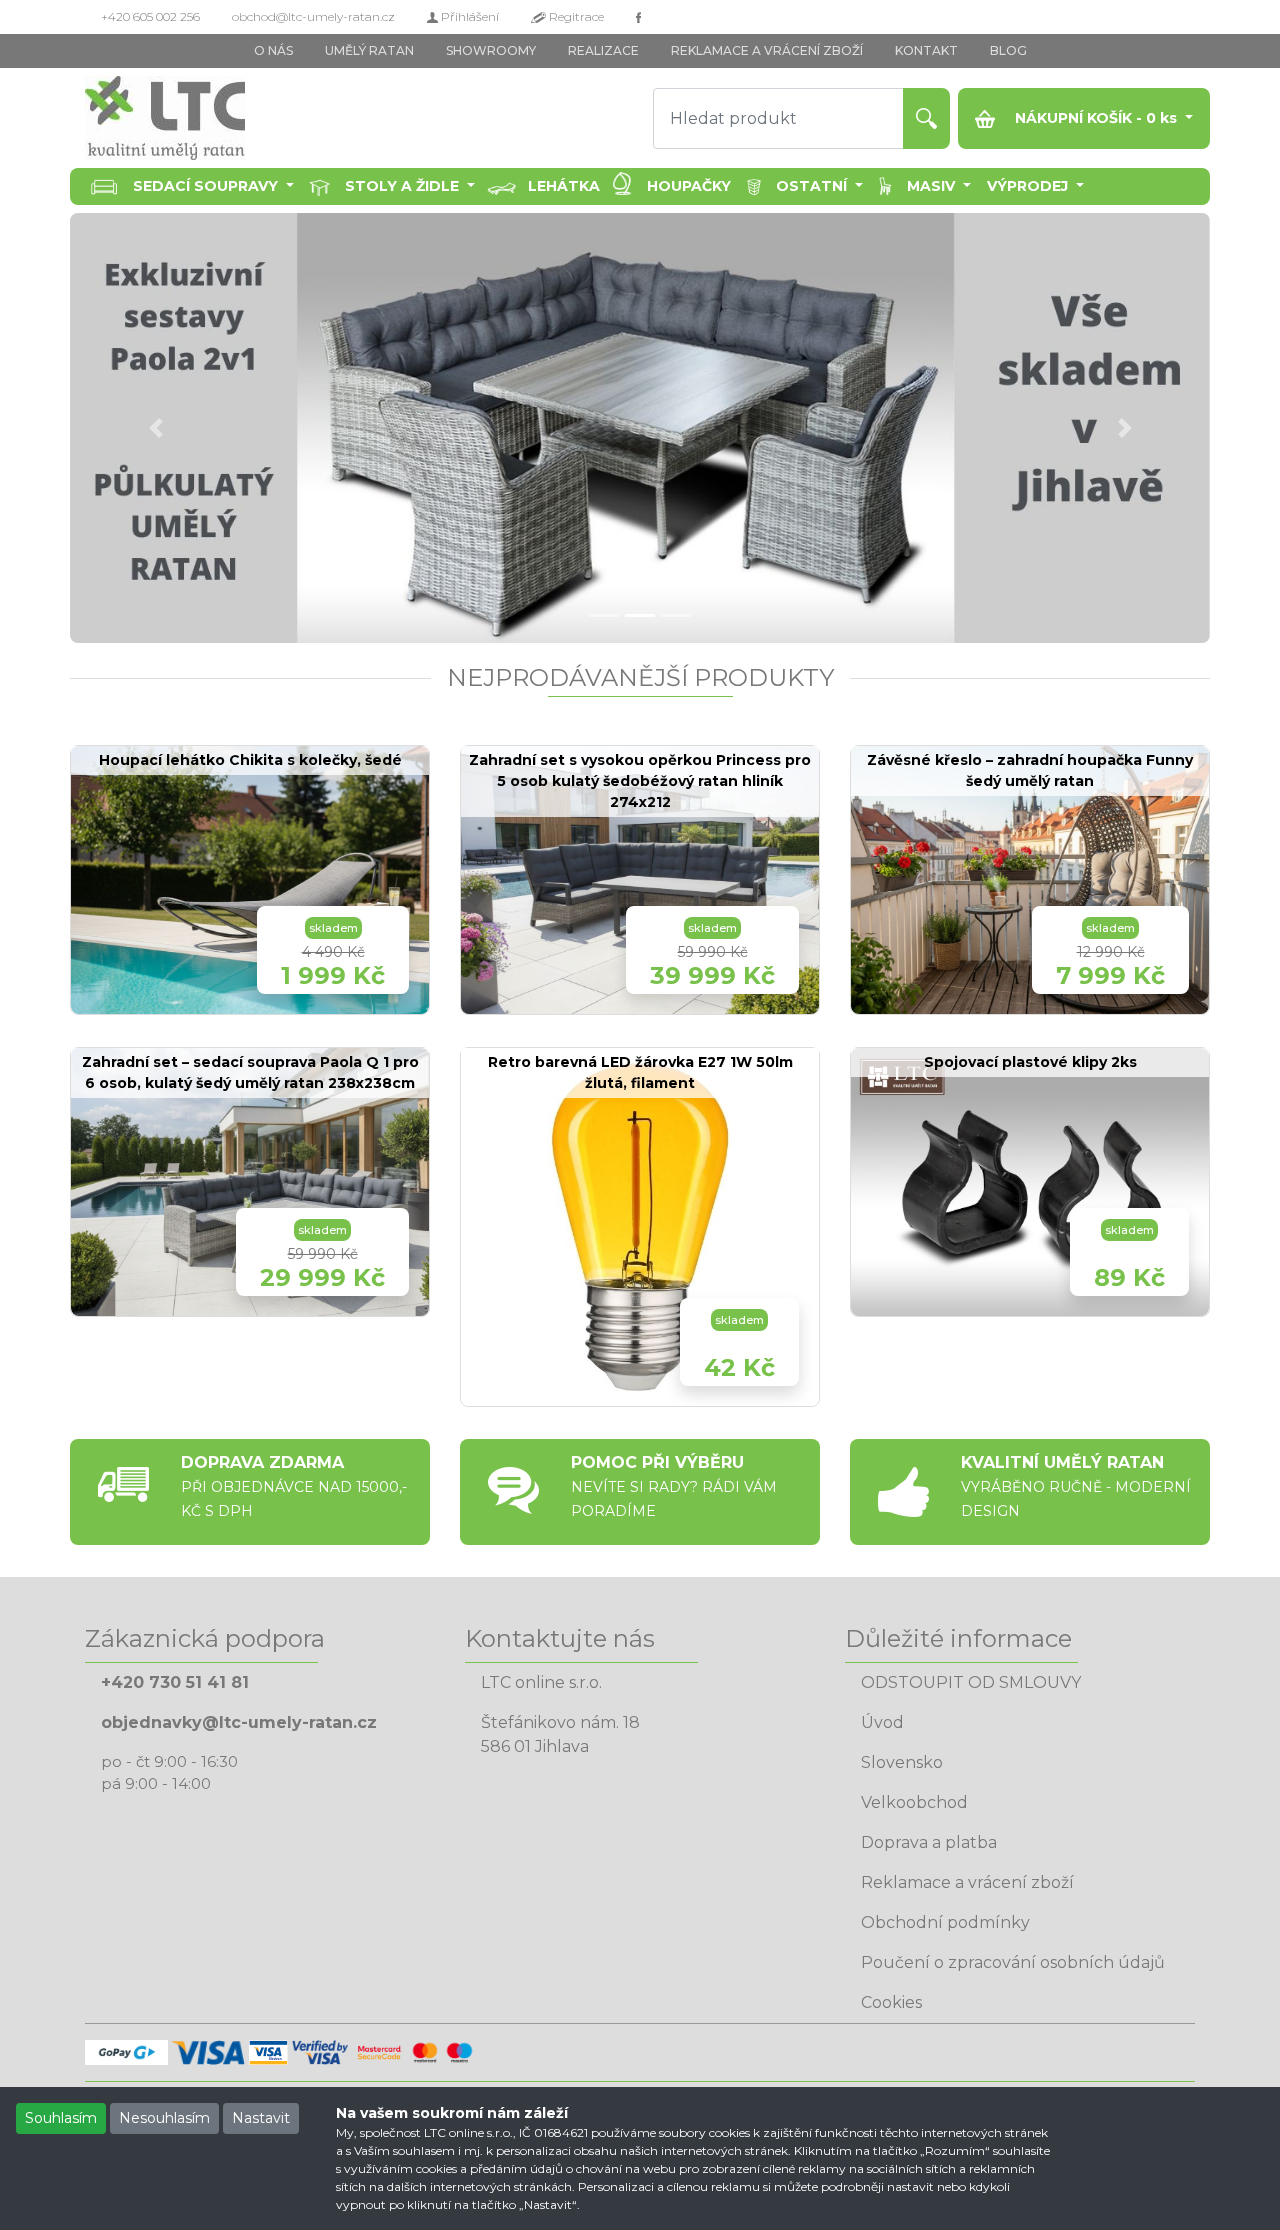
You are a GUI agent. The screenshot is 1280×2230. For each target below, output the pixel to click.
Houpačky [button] (689, 186)
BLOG (1008, 50)
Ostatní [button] (813, 186)
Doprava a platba (929, 1842)
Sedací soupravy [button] (207, 186)
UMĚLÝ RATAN (369, 50)
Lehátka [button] (564, 186)
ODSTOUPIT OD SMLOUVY (971, 1682)
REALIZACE (603, 50)
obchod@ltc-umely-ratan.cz (313, 16)
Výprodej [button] (1029, 186)
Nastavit (261, 2118)
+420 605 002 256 (150, 16)
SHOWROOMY (491, 50)
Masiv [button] (933, 186)
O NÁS (273, 50)
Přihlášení (468, 16)
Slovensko (902, 1762)
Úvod (882, 1722)
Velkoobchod (914, 1802)
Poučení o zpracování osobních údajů (1013, 1962)
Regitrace (575, 16)
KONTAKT (926, 50)
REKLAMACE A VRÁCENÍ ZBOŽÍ (767, 50)
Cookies (891, 2002)
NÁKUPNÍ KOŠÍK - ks (1096, 118)
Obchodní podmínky (945, 1922)
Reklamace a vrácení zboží (967, 1882)
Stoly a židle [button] (404, 186)
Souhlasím (61, 2118)
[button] (155, 428)
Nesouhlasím (164, 2118)
